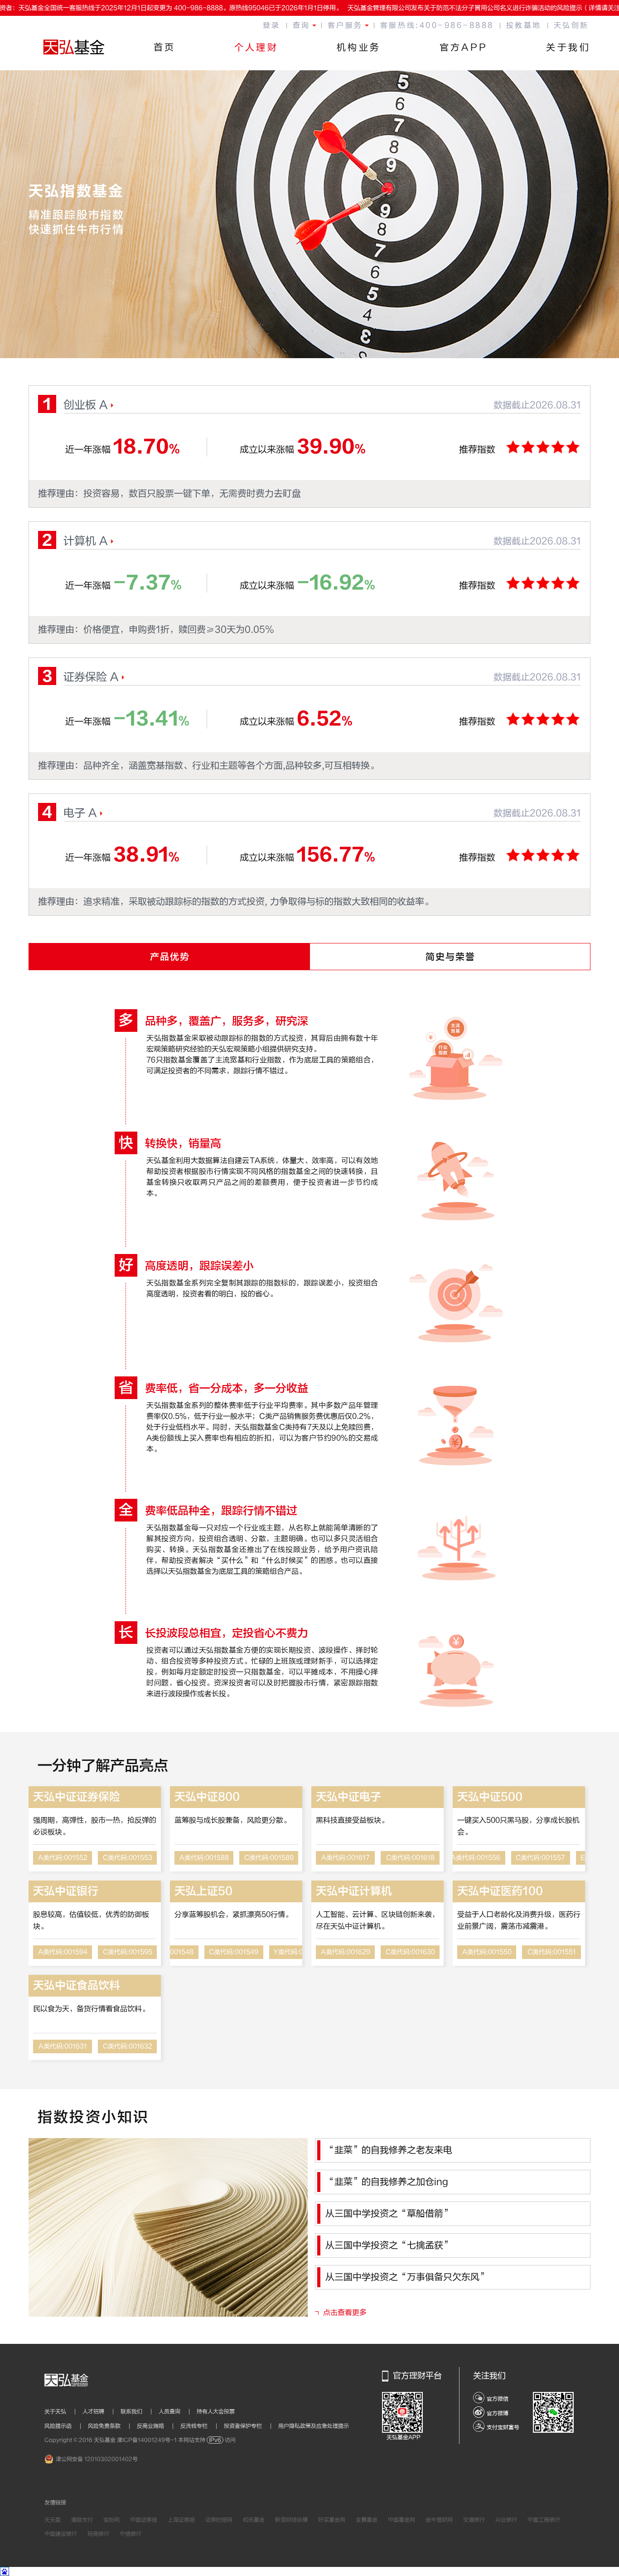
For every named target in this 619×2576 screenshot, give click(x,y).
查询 (302, 25)
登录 (272, 25)
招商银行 (98, 2534)
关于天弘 (60, 2411)
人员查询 (174, 2411)
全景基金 (367, 2520)
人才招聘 (98, 2411)
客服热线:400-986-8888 (437, 25)
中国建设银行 (61, 2534)
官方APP (464, 47)
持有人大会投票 (216, 2411)
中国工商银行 (544, 2520)
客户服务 (345, 25)
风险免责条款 (109, 2426)
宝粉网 (111, 2520)
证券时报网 (219, 2520)
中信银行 (131, 2534)
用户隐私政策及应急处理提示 (314, 2426)
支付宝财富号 (503, 2427)
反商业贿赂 (155, 2426)
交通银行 (474, 2520)
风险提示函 (63, 2426)
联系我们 (136, 2411)
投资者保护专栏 (248, 2426)
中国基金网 (401, 2520)
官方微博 (498, 2413)
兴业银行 (506, 2520)
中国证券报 (144, 2520)
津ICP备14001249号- (147, 2440)
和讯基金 (254, 2520)
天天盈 (53, 2520)
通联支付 (82, 2520)
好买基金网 (332, 2520)
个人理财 (256, 47)
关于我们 (568, 47)
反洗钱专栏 (199, 2426)
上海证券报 (181, 2520)
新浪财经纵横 (291, 2520)
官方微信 (498, 2399)
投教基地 (524, 25)
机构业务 (359, 47)
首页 (165, 47)
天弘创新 (571, 25)
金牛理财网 (439, 2520)
